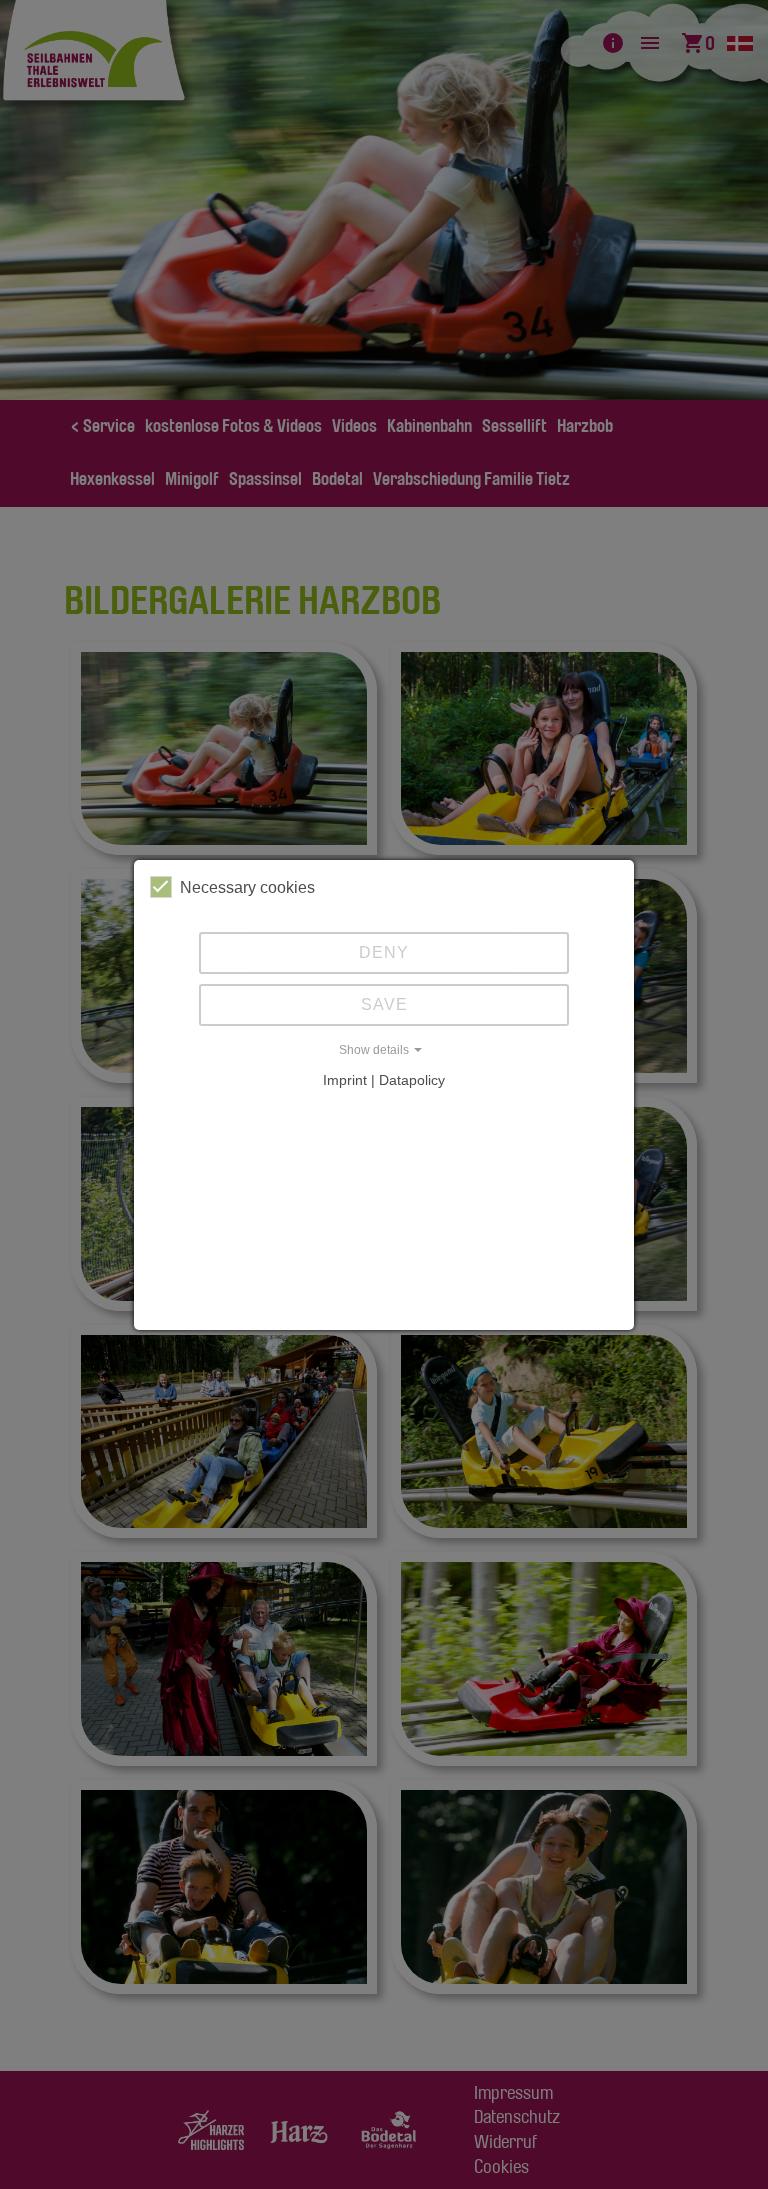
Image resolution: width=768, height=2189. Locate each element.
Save (384, 1004)
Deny (384, 952)
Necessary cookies (247, 887)
